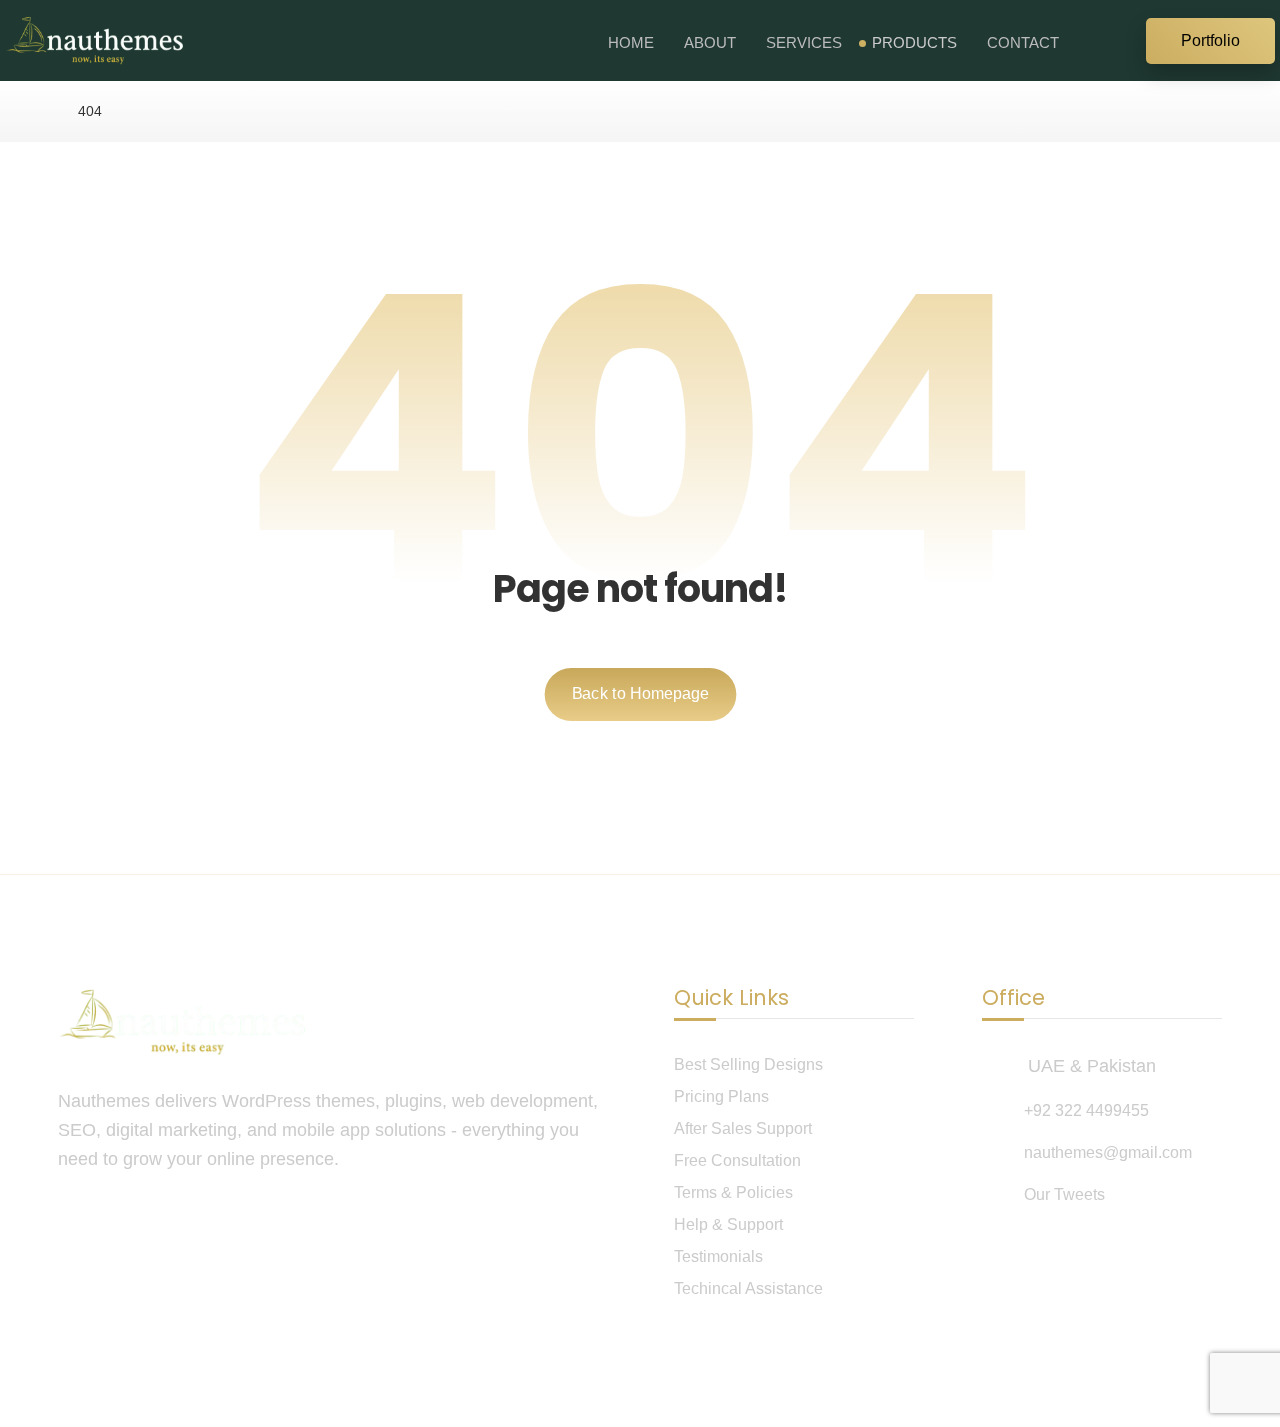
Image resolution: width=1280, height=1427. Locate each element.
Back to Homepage (640, 694)
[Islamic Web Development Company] (95, 40)
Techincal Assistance (748, 1288)
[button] (1120, 39)
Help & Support (728, 1224)
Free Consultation (737, 1160)
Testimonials (718, 1256)
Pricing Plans (721, 1096)
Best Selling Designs (748, 1064)
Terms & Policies (733, 1192)
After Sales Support (743, 1128)
